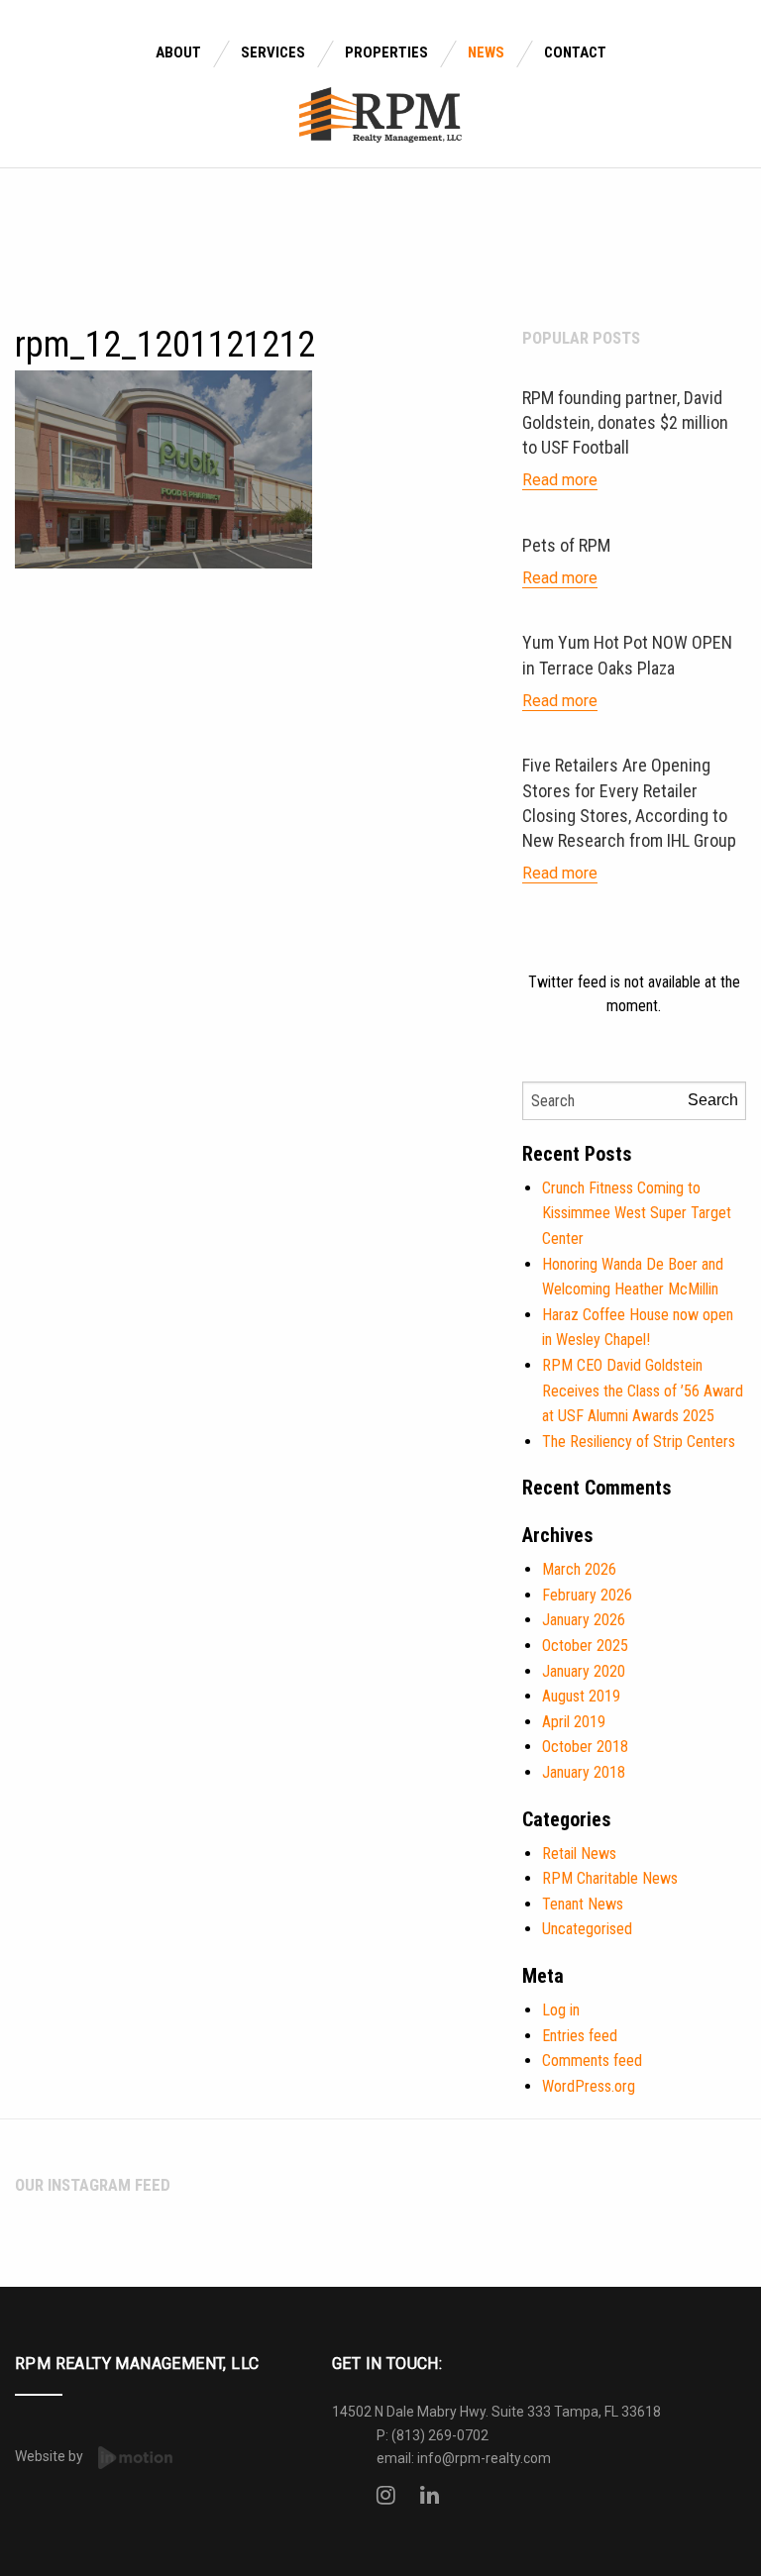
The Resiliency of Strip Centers (639, 1442)
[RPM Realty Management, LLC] (381, 113)
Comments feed (592, 2061)
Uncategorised (587, 1929)
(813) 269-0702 (440, 2435)
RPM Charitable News (610, 1878)
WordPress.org (589, 2086)
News (486, 52)
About (178, 52)
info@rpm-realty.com (484, 2458)
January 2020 (584, 1671)
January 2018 (584, 1772)
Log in (561, 2010)
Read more (560, 480)
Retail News (579, 1854)
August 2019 (581, 1696)
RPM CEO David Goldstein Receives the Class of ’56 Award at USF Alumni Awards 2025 (643, 1391)
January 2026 (584, 1620)
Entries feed (580, 2036)
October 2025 (585, 1646)
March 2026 (579, 1569)
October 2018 (585, 1747)
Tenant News (583, 1904)
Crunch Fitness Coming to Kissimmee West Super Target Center (637, 1213)
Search (713, 1100)
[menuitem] (178, 54)
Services (273, 52)
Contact (575, 52)
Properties (386, 52)
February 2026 (587, 1595)
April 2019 (574, 1722)
